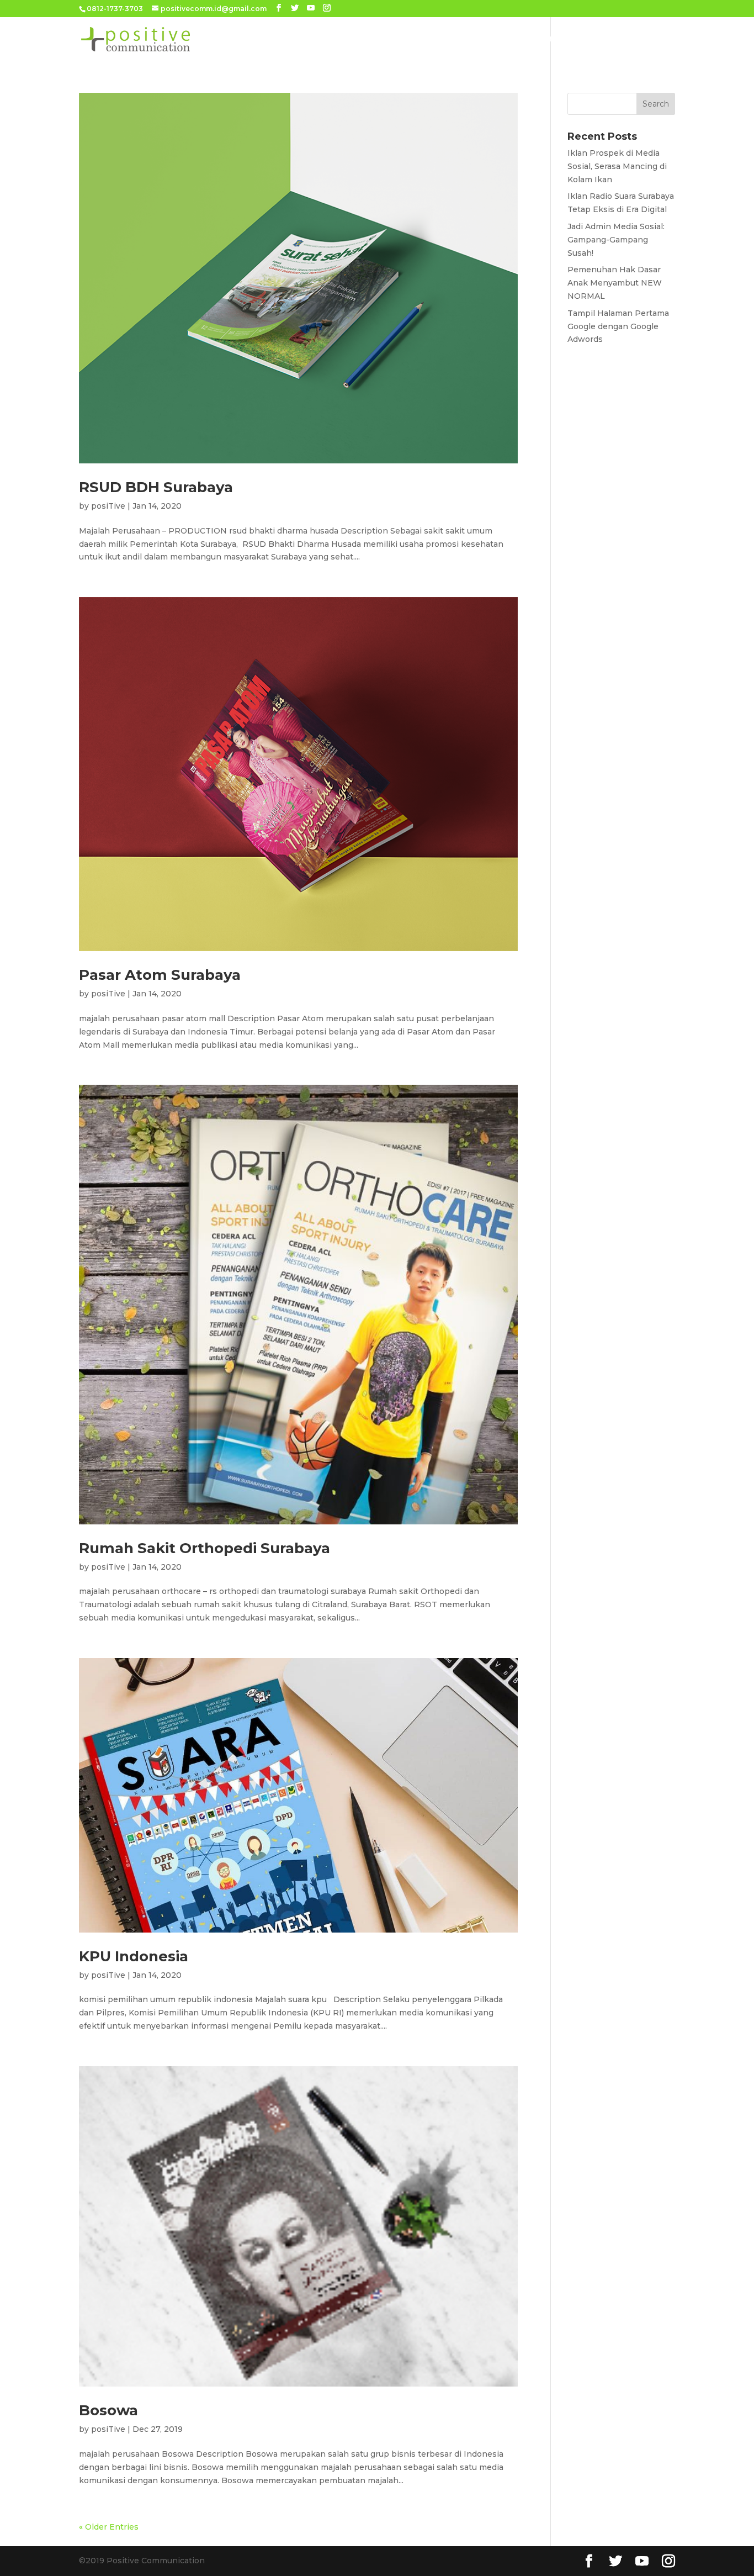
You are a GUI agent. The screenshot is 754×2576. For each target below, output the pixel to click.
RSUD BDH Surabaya (156, 487)
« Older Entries (109, 2527)
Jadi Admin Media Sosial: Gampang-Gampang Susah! (616, 240)
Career (639, 39)
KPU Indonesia (134, 1956)
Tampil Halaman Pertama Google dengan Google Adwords (618, 326)
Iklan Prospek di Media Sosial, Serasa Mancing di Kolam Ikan (617, 166)
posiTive (108, 506)
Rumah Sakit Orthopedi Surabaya (205, 1548)
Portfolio (456, 39)
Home (308, 39)
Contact (556, 39)
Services (392, 39)
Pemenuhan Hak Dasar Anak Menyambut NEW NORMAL (615, 283)
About (347, 39)
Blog (599, 39)
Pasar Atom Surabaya (160, 975)
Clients (508, 39)
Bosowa (108, 2410)
